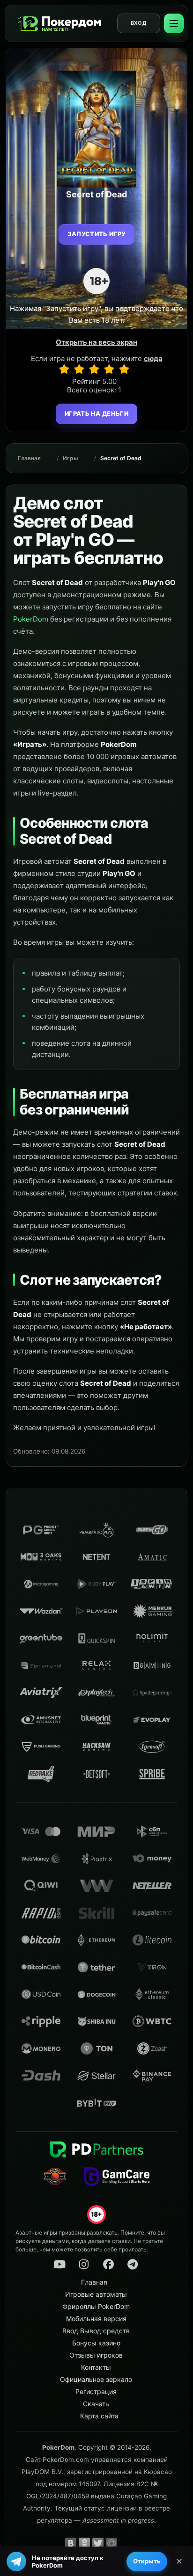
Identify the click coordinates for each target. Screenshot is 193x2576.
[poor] (79, 369)
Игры (71, 458)
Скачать (96, 2404)
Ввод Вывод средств (96, 2331)
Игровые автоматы (96, 2294)
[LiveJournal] (125, 2543)
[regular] (94, 369)
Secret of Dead (121, 458)
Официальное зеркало (96, 2379)
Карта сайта (99, 2416)
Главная (29, 458)
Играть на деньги (96, 413)
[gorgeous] (124, 369)
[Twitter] (98, 2543)
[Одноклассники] (84, 2543)
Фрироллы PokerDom (96, 2306)
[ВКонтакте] (71, 2543)
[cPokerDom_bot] (133, 2265)
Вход (139, 23)
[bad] (64, 369)
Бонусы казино (96, 2343)
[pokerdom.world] (84, 2265)
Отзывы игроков (96, 2355)
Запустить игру (97, 234)
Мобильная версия (96, 2319)
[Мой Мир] (111, 2543)
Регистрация (96, 2391)
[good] (109, 369)
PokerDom (31, 619)
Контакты (96, 2367)
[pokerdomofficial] (108, 2265)
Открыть (147, 2561)
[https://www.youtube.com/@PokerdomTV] (59, 2265)
